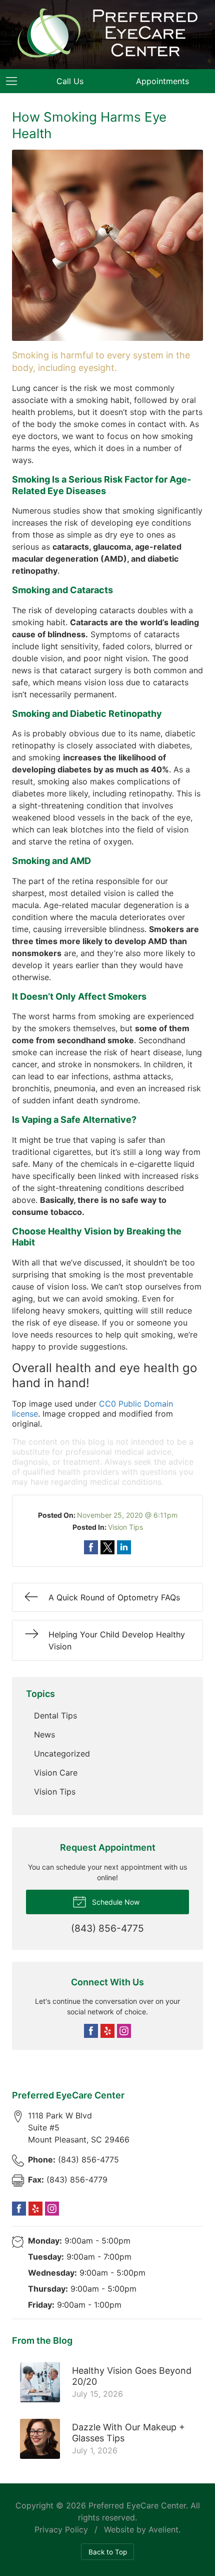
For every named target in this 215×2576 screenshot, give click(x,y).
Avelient (163, 2529)
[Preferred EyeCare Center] (107, 33)
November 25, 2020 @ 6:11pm (127, 1515)
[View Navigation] (15, 81)
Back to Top (108, 2552)
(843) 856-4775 (73, 2160)
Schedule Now (115, 1902)
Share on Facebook (91, 1547)
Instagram (124, 2031)
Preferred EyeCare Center (137, 2505)
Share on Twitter (107, 1547)
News (44, 1735)
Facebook (91, 2031)
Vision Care (56, 1773)
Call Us (70, 81)
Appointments (162, 81)
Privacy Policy (61, 2529)
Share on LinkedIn (124, 1547)
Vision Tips (125, 1527)
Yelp (107, 2031)
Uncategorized (62, 1754)
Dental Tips (55, 1715)
